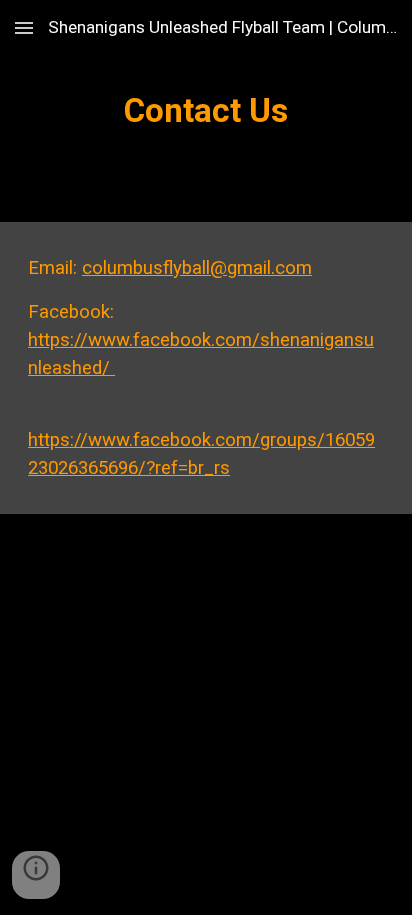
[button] (24, 27)
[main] (206, 111)
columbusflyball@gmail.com (197, 268)
